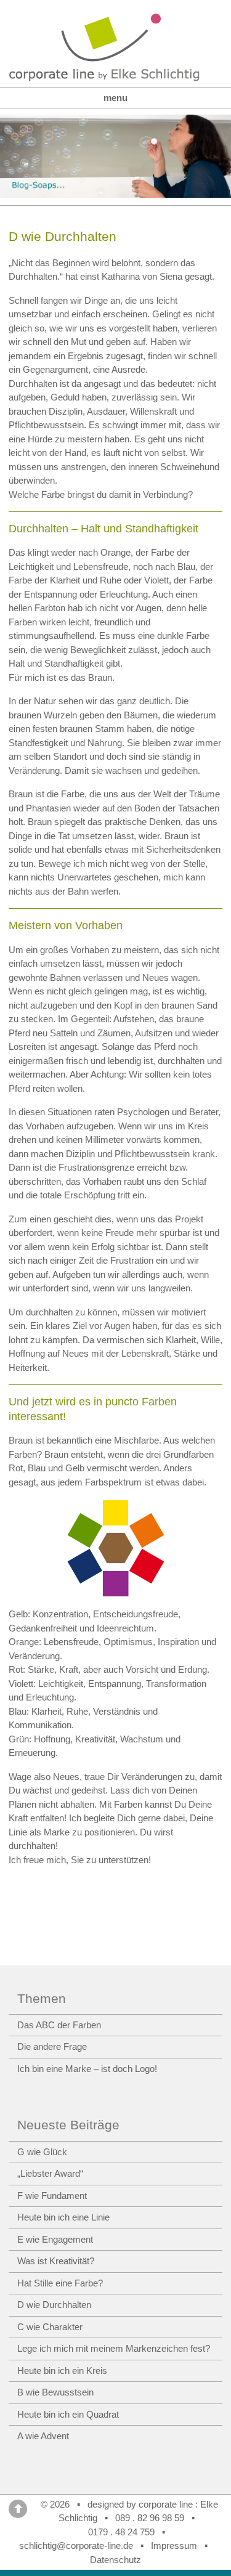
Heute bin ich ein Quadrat (68, 2414)
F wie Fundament (52, 2196)
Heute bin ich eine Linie (63, 2217)
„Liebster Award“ (50, 2173)
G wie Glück (42, 2152)
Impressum (174, 2546)
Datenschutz (115, 2560)
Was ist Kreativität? (56, 2261)
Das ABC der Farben (59, 2025)
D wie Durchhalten (54, 2305)
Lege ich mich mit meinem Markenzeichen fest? (114, 2348)
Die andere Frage (52, 2046)
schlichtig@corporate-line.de (76, 2546)
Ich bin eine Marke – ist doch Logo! (87, 2069)
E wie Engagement (55, 2239)
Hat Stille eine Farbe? (60, 2283)
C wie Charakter (50, 2327)
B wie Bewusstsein (55, 2392)
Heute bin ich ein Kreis (62, 2371)
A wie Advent (43, 2436)
